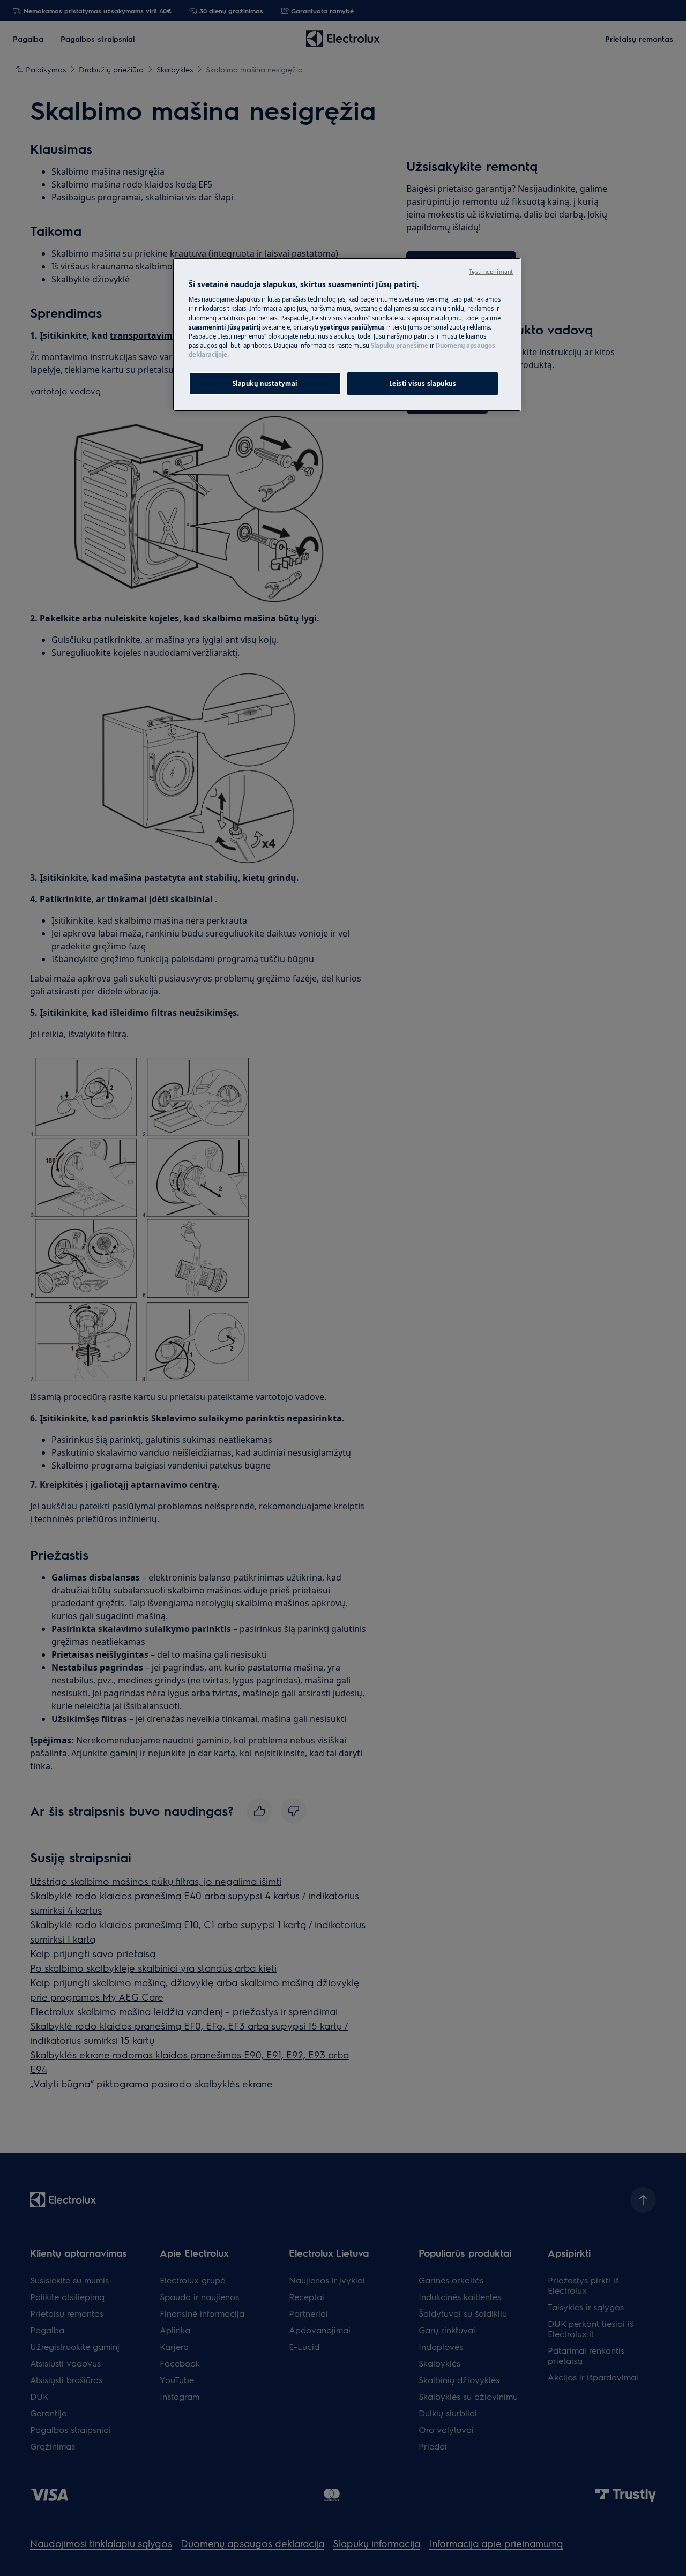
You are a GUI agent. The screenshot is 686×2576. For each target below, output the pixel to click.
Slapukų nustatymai (265, 383)
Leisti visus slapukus (423, 383)
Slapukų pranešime (400, 345)
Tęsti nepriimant (491, 272)
